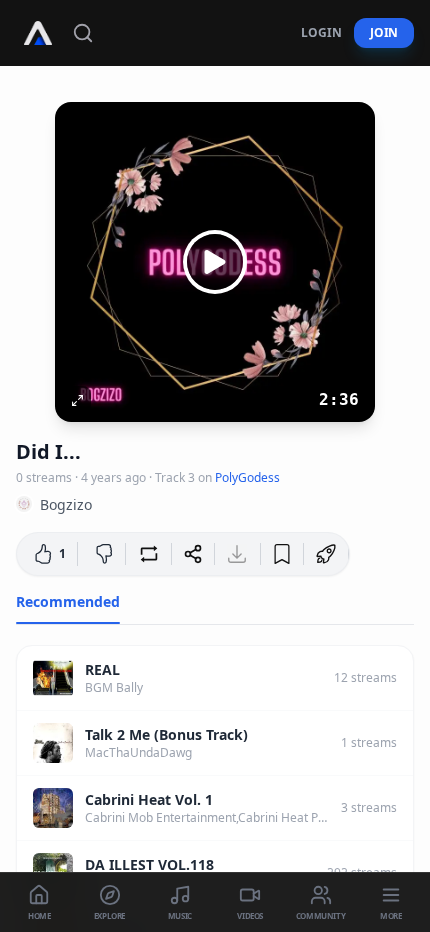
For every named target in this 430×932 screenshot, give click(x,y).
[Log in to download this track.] (237, 554)
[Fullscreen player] (77, 400)
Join (384, 32)
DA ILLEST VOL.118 (149, 864)
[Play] (215, 262)
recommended (68, 601)
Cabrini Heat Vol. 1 (149, 799)
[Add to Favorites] (282, 554)
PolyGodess (247, 477)
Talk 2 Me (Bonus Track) (166, 734)
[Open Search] (83, 33)
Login (321, 32)
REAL (102, 669)
